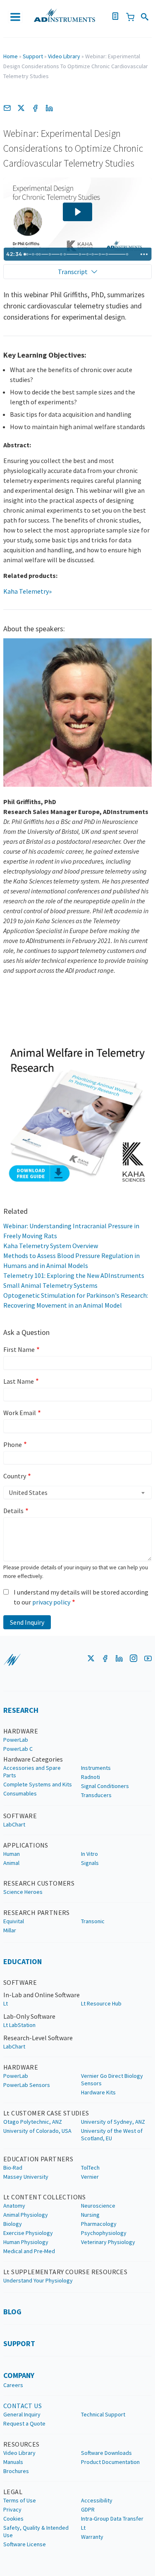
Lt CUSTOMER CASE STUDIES (46, 2113)
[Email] (7, 108)
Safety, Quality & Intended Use (36, 2531)
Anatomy (14, 2206)
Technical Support (103, 2414)
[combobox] (77, 1492)
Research (21, 1710)
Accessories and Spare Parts (32, 1771)
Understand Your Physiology (38, 2280)
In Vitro (89, 1854)
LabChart (14, 1824)
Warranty (92, 2537)
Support (33, 56)
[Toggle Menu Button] (15, 17)
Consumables (20, 1793)
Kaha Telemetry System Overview (51, 1246)
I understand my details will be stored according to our (81, 1597)
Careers (13, 2385)
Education (23, 1961)
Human (12, 1854)
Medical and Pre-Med (29, 2251)
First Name (19, 1349)
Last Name (19, 1381)
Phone (13, 1444)
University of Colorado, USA (37, 2131)
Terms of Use (20, 2500)
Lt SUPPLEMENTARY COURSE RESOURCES (65, 2272)
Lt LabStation (19, 2025)
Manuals (13, 2462)
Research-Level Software (38, 2038)
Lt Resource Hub (101, 2003)
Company (19, 2375)
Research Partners (37, 1912)
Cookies (13, 2519)
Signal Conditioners (105, 1786)
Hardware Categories (33, 1759)
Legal (13, 2492)
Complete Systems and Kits (38, 1784)
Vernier (90, 2177)
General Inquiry (22, 2414)
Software (20, 1816)
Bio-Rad (13, 2168)
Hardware (21, 1731)
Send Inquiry (27, 1622)
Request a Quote (24, 2423)
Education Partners (38, 2159)
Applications (26, 1845)
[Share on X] (21, 108)
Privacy (12, 2509)
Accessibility (97, 2500)
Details (13, 1511)
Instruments (96, 1768)
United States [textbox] (28, 1492)
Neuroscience (98, 2206)
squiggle (12, 1660)
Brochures (16, 2471)
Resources (21, 2444)
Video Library (64, 56)
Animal (11, 1863)
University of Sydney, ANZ (113, 2122)
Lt (6, 2003)
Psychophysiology (104, 2233)
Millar (10, 1930)
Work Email (20, 1413)
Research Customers (39, 1883)
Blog (12, 2312)
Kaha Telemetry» (27, 591)
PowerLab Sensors (27, 2085)
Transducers (96, 1795)
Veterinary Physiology (108, 2242)
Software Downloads (106, 2453)
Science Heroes (23, 1892)
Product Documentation (110, 2462)
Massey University (26, 2177)
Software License (25, 2544)
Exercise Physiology (28, 2233)
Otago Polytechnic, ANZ (33, 2122)
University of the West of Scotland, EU (112, 2134)
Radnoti (91, 1777)
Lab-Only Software (29, 2016)
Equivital (14, 1921)
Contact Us (23, 2406)
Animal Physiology (26, 2215)
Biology (13, 2224)
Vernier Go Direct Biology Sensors (112, 2079)
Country (15, 1476)
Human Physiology (26, 2242)
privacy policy (51, 1602)
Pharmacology (99, 2224)
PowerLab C (18, 1749)
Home (11, 56)
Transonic (93, 1921)
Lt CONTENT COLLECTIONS (45, 2197)
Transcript (73, 272)
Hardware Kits (98, 2092)
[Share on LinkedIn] (49, 108)
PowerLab (16, 1740)
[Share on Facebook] (35, 108)
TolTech (90, 2168)
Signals (90, 1863)
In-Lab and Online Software (42, 1995)
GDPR (88, 2509)
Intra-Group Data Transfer (112, 2519)
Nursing (90, 2215)
